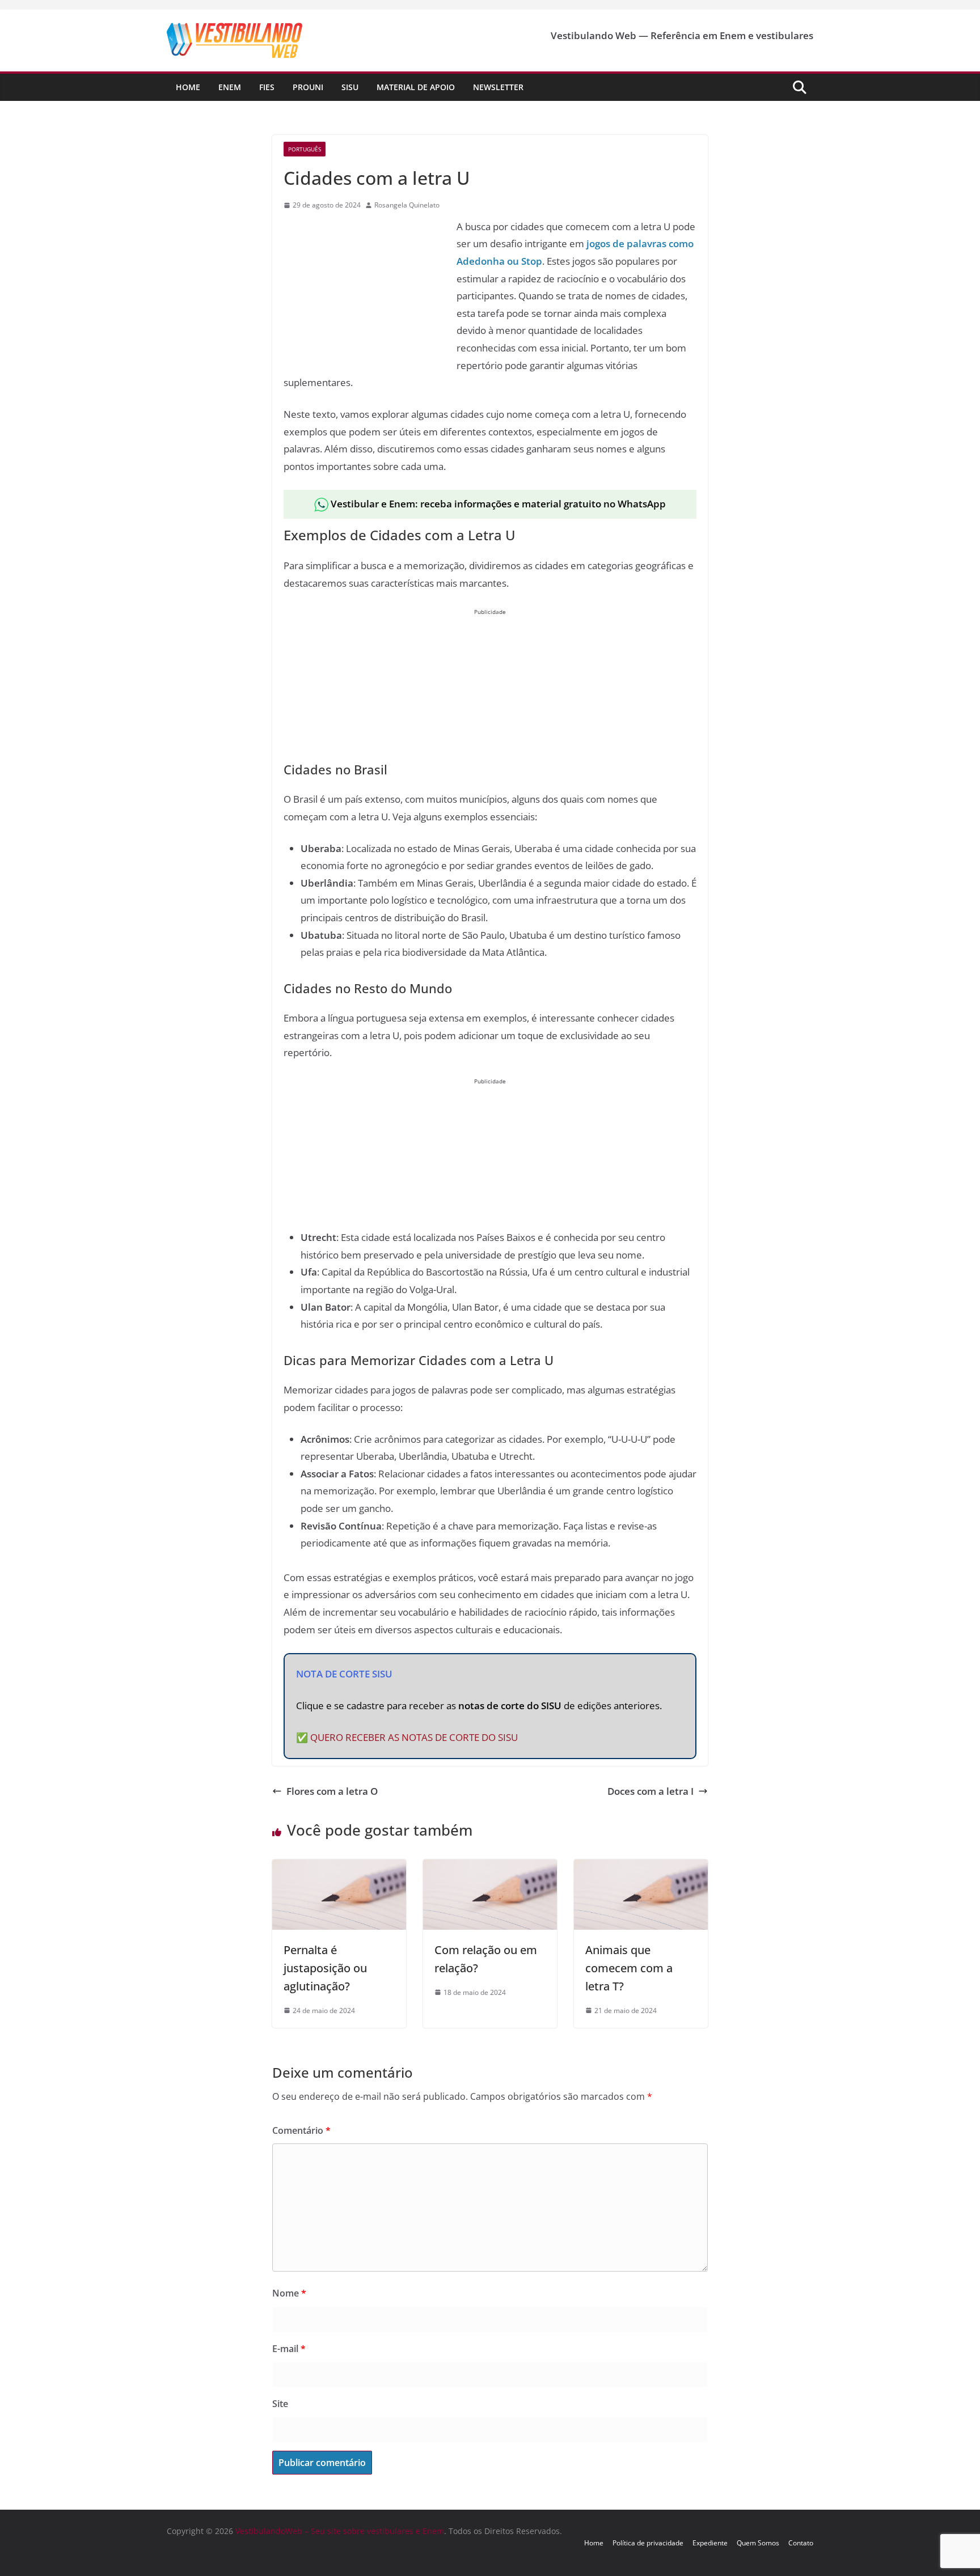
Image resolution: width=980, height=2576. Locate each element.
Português (305, 149)
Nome (289, 2293)
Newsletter (498, 87)
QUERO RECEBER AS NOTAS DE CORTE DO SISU (414, 1737)
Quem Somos (758, 2543)
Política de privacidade (648, 2543)
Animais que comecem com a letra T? (629, 1968)
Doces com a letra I (650, 1791)
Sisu (350, 87)
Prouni (308, 87)
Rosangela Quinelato (407, 205)
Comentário (301, 2130)
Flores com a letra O (332, 1791)
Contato (801, 2543)
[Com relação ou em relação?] (490, 1868)
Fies (267, 87)
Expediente (710, 2543)
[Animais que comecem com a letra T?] (641, 1868)
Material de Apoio (416, 87)
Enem (230, 87)
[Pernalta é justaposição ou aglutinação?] (339, 1868)
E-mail (289, 2349)
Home (188, 87)
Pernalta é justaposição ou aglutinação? (325, 1968)
